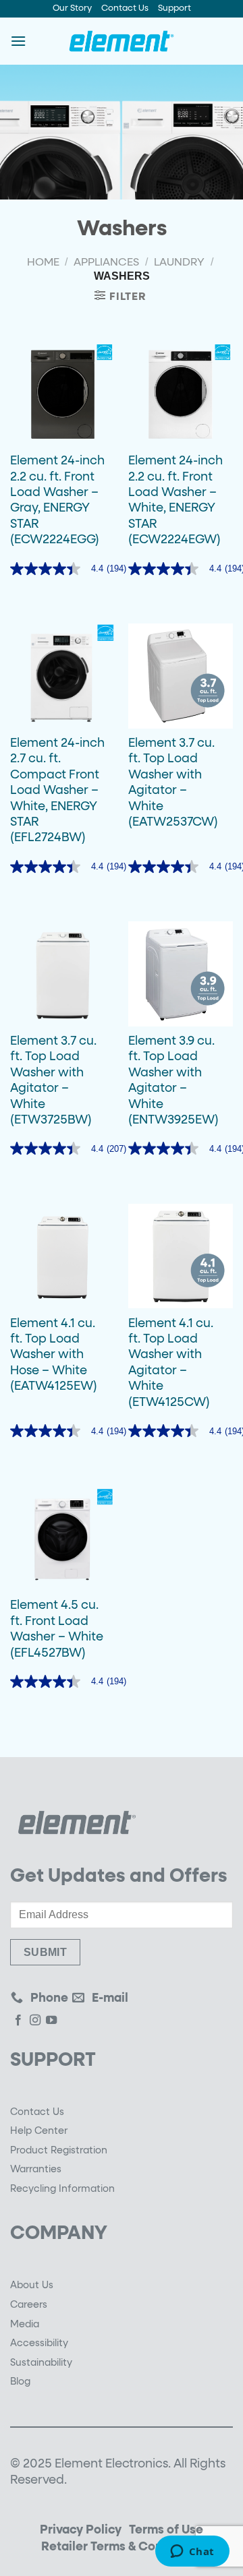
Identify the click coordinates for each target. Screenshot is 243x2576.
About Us (32, 2286)
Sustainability (41, 2363)
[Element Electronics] (122, 41)
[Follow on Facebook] (18, 2022)
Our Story (72, 8)
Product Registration (59, 2151)
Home (43, 263)
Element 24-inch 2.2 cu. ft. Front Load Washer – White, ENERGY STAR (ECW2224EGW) (175, 500)
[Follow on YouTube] (51, 2022)
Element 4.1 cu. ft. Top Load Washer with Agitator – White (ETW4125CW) (171, 1363)
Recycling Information (62, 2189)
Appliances (106, 263)
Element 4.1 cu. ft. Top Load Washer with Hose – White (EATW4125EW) (54, 1355)
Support (174, 8)
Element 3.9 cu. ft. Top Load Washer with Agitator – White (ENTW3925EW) (173, 1081)
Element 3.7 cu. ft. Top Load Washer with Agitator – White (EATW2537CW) (173, 783)
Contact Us (125, 8)
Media (25, 2325)
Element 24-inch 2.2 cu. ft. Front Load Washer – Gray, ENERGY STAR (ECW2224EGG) (57, 500)
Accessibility (39, 2343)
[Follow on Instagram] (35, 2022)
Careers (29, 2305)
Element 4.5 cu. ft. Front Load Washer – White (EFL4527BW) (57, 1629)
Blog (20, 2382)
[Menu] (18, 41)
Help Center (39, 2131)
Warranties (36, 2170)
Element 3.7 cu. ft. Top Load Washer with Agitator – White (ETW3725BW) (53, 1081)
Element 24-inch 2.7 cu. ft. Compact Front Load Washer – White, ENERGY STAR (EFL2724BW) (57, 791)
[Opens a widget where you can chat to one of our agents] (192, 2552)
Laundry (179, 263)
